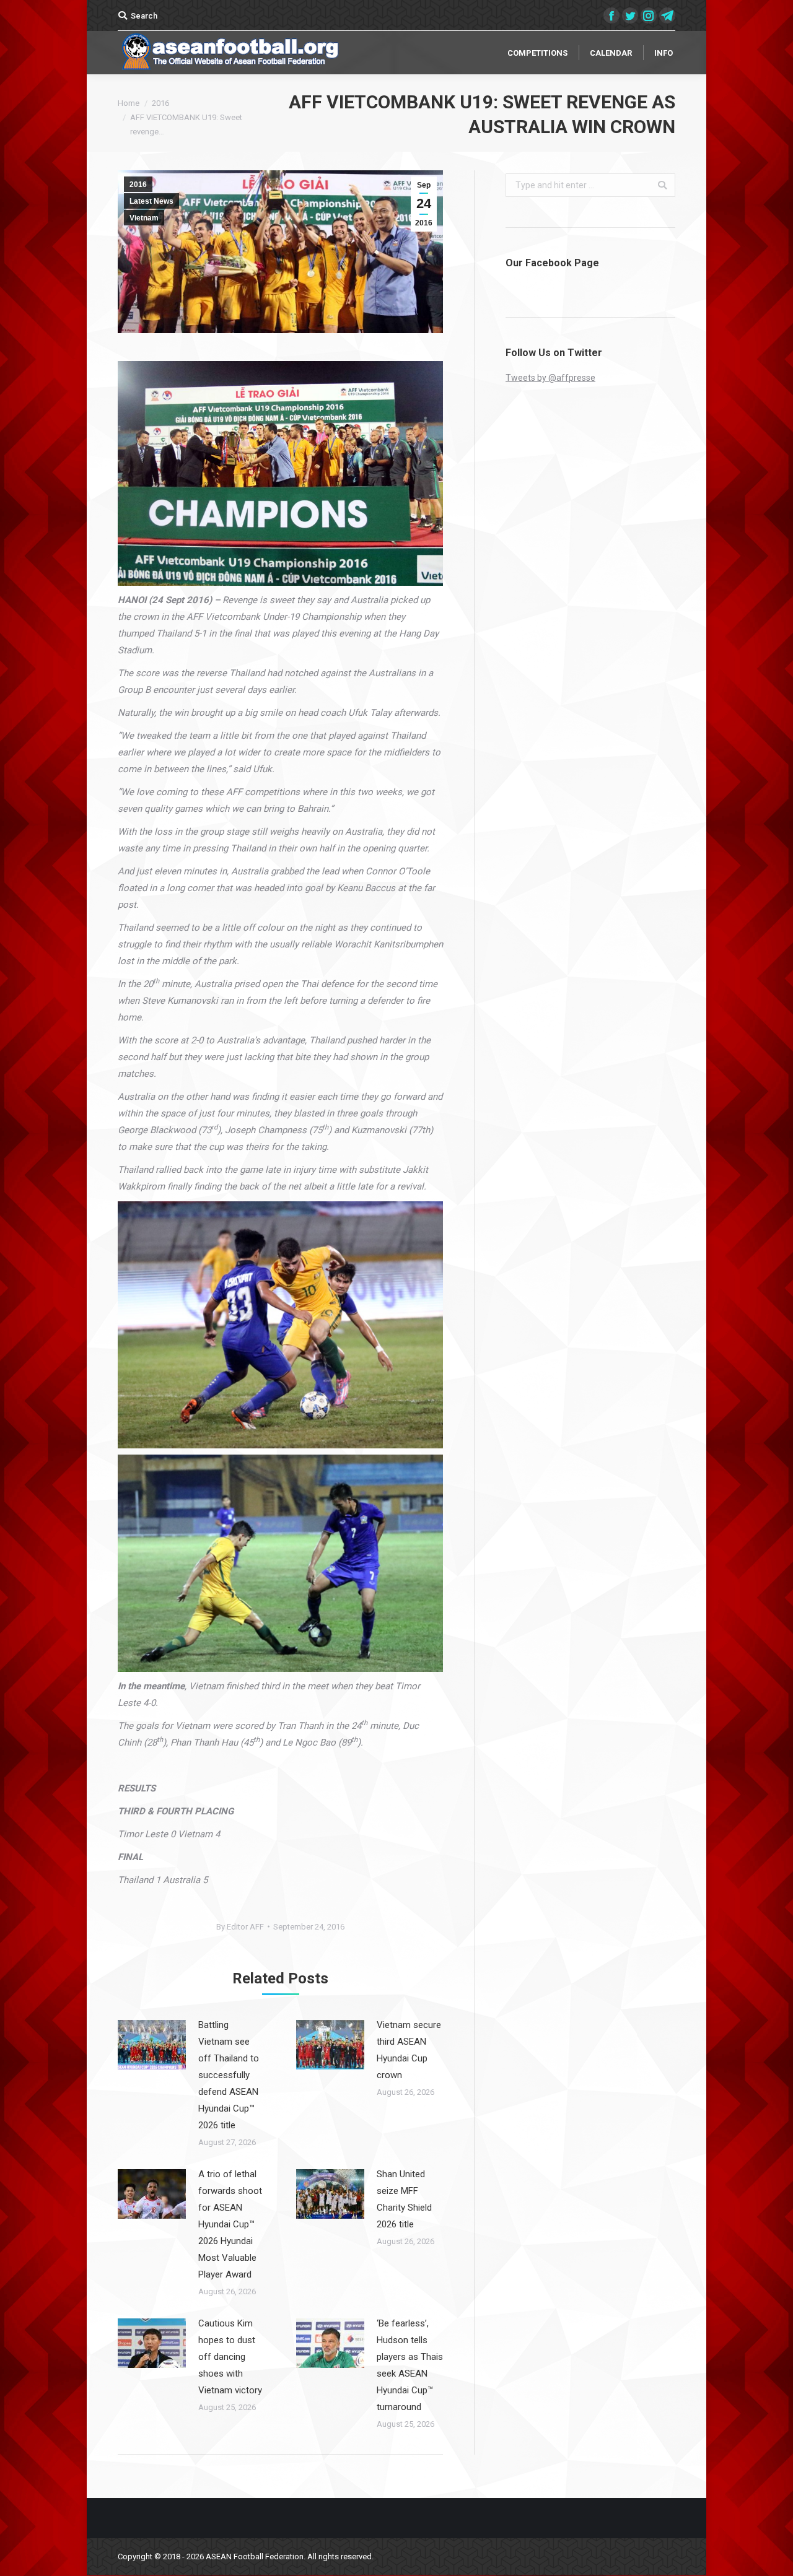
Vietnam (144, 218)
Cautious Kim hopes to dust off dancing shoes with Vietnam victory (230, 2357)
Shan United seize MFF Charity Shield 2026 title (404, 2199)
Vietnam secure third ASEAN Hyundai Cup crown (409, 2050)
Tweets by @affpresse (550, 378)
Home (129, 103)
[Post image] (152, 2045)
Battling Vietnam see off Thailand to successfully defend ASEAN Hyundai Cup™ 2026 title (229, 2075)
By (240, 1927)
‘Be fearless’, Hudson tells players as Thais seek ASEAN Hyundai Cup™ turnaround (410, 2365)
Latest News (151, 201)
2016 (160, 103)
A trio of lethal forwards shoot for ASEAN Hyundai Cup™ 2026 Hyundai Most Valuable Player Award (230, 2224)
